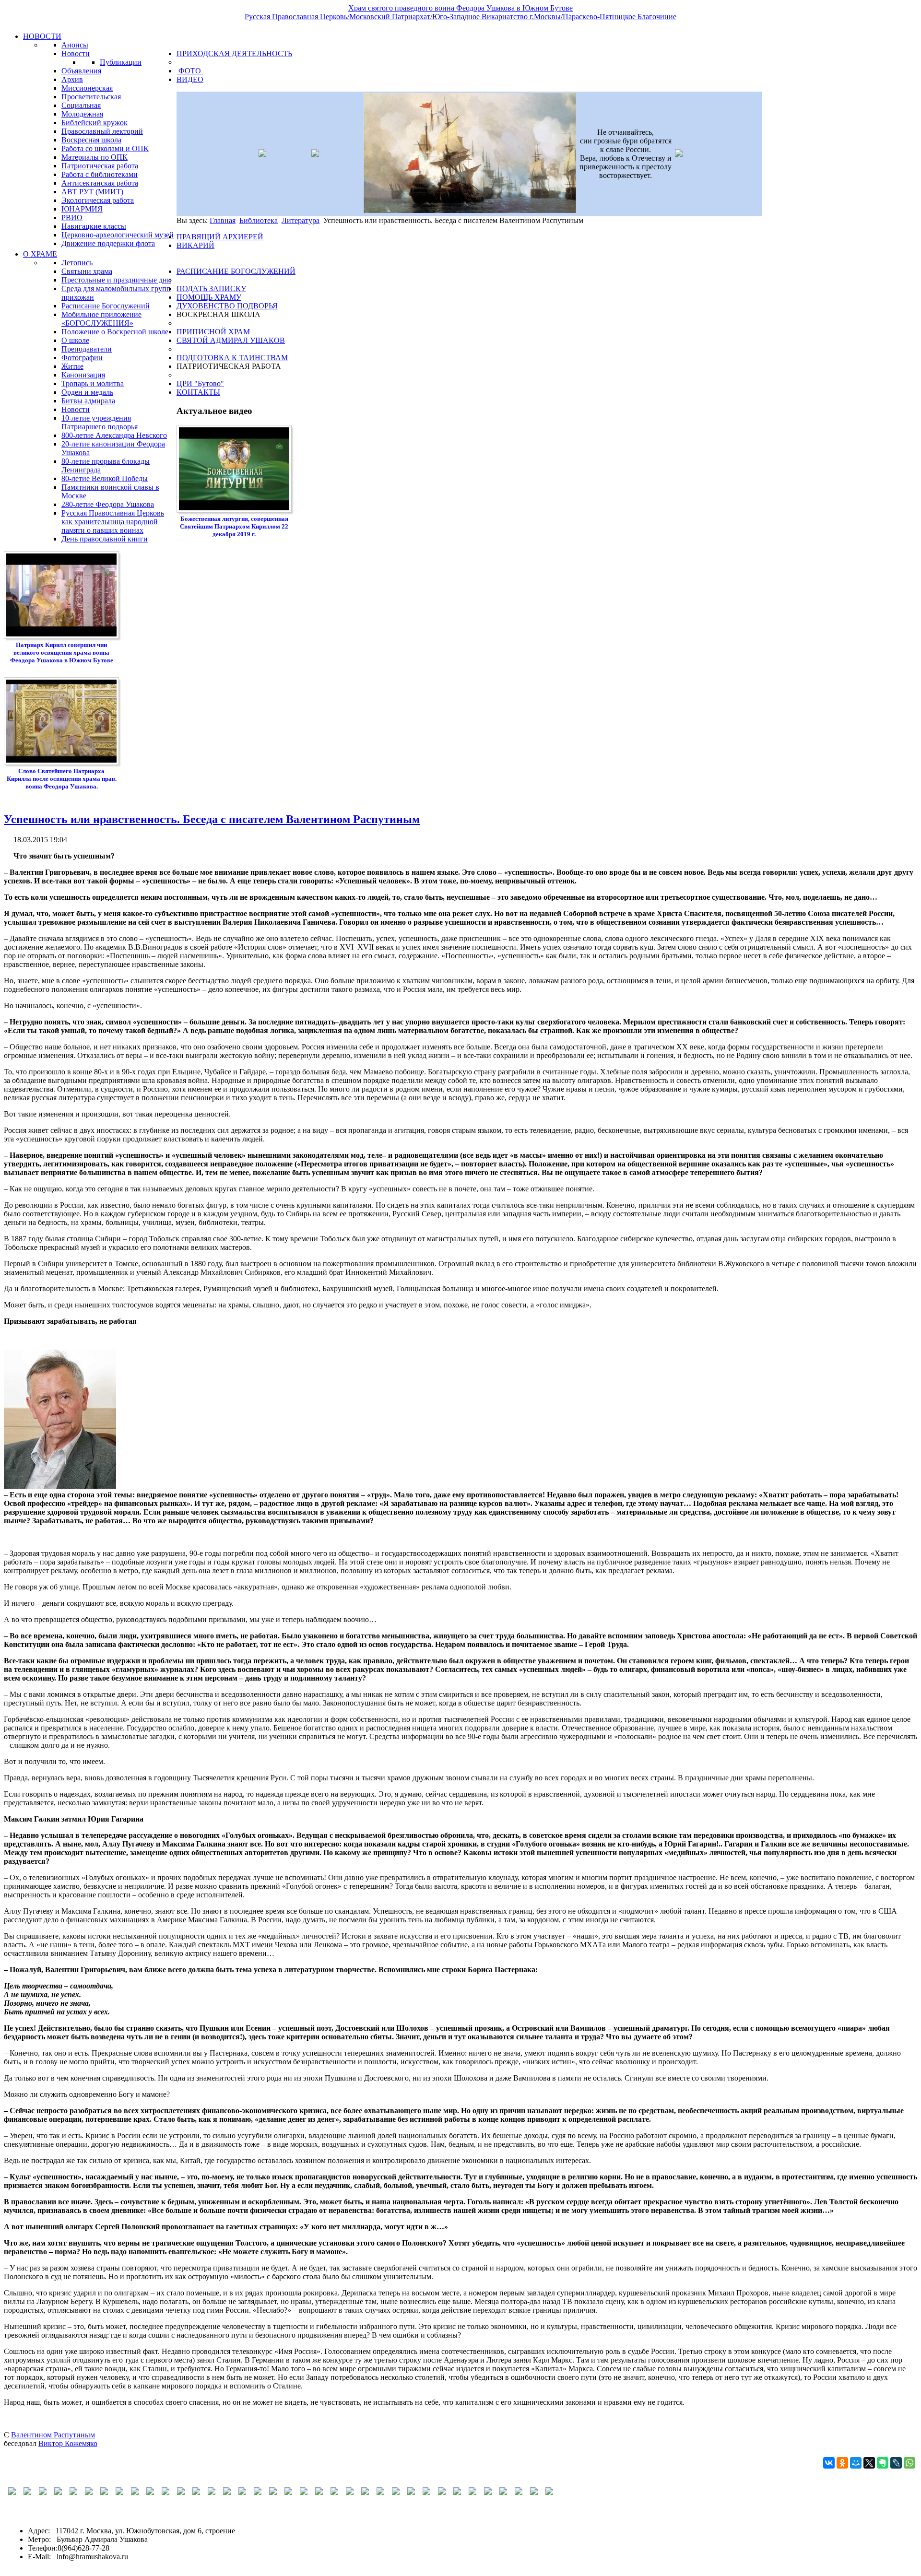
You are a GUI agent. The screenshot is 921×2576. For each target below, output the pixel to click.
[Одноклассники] (842, 2463)
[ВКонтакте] (829, 2463)
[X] (869, 2463)
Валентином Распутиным (53, 2435)
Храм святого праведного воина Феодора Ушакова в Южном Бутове (460, 8)
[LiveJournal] (896, 2463)
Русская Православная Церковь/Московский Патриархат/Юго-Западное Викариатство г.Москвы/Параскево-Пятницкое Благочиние (460, 17)
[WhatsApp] (909, 2463)
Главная (223, 220)
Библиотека (259, 220)
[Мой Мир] (856, 2463)
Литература (301, 220)
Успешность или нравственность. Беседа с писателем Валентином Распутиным (212, 819)
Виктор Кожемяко (68, 2443)
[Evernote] (883, 2463)
